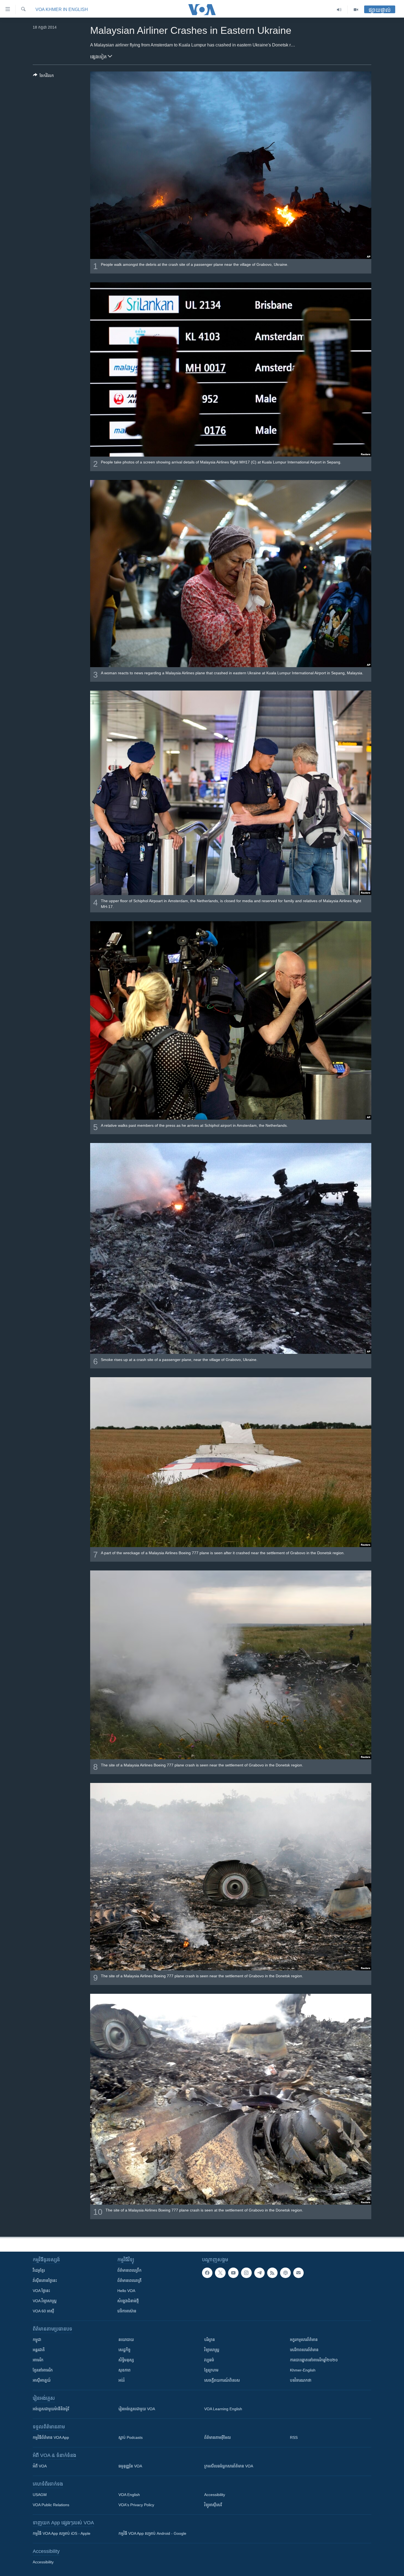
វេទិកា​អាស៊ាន (127, 2311)
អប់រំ (121, 2380)
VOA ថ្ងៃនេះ (41, 2291)
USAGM (40, 2495)
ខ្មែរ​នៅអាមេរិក (43, 2370)
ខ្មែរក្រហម (211, 2370)
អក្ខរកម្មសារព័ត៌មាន (304, 2340)
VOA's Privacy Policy (136, 2505)
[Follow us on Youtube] (233, 2273)
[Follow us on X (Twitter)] (220, 2273)
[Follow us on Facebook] (207, 2273)
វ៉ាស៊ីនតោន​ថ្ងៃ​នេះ (45, 2280)
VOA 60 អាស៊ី (43, 2311)
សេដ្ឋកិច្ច (124, 2350)
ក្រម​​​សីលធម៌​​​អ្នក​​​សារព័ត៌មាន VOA (229, 2466)
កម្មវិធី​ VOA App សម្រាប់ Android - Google (152, 2533)
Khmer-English (303, 2370)
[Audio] (339, 10)
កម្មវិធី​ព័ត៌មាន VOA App (51, 2437)
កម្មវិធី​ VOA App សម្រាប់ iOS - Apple (62, 2533)
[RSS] (272, 2273)
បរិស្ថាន (210, 2340)
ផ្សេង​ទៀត (99, 57)
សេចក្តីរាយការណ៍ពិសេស (222, 2380)
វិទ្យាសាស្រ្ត (212, 2350)
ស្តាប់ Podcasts (131, 2437)
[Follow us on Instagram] (246, 2273)
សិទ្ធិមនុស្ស (126, 2360)
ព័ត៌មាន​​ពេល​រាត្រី (129, 2280)
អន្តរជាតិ (39, 2350)
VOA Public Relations (51, 2505)
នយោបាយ (126, 2340)
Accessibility (215, 2495)
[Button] (43, 77)
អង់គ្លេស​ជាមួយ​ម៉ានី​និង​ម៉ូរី (51, 2409)
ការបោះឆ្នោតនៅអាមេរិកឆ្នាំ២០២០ (314, 2360)
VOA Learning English (223, 2409)
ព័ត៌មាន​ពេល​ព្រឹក (129, 2270)
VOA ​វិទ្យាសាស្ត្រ (45, 2301)
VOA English (129, 2495)
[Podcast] (285, 2273)
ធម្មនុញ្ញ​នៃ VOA (130, 2466)
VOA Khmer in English (62, 9)
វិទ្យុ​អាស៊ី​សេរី (213, 2505)
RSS (294, 2437)
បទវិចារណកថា (301, 2380)
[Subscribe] (298, 2273)
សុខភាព (124, 2370)
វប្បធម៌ (209, 2360)
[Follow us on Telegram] (259, 2273)
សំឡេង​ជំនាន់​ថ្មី (128, 2301)
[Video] (356, 10)
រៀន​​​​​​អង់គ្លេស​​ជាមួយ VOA (137, 2409)
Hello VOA (126, 2291)
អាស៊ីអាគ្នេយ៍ (42, 2380)
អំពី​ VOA (40, 2466)
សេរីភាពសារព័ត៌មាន (304, 2350)
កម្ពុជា (37, 2340)
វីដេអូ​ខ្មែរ (39, 2270)
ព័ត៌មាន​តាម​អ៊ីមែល (218, 2437)
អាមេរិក (38, 2360)
